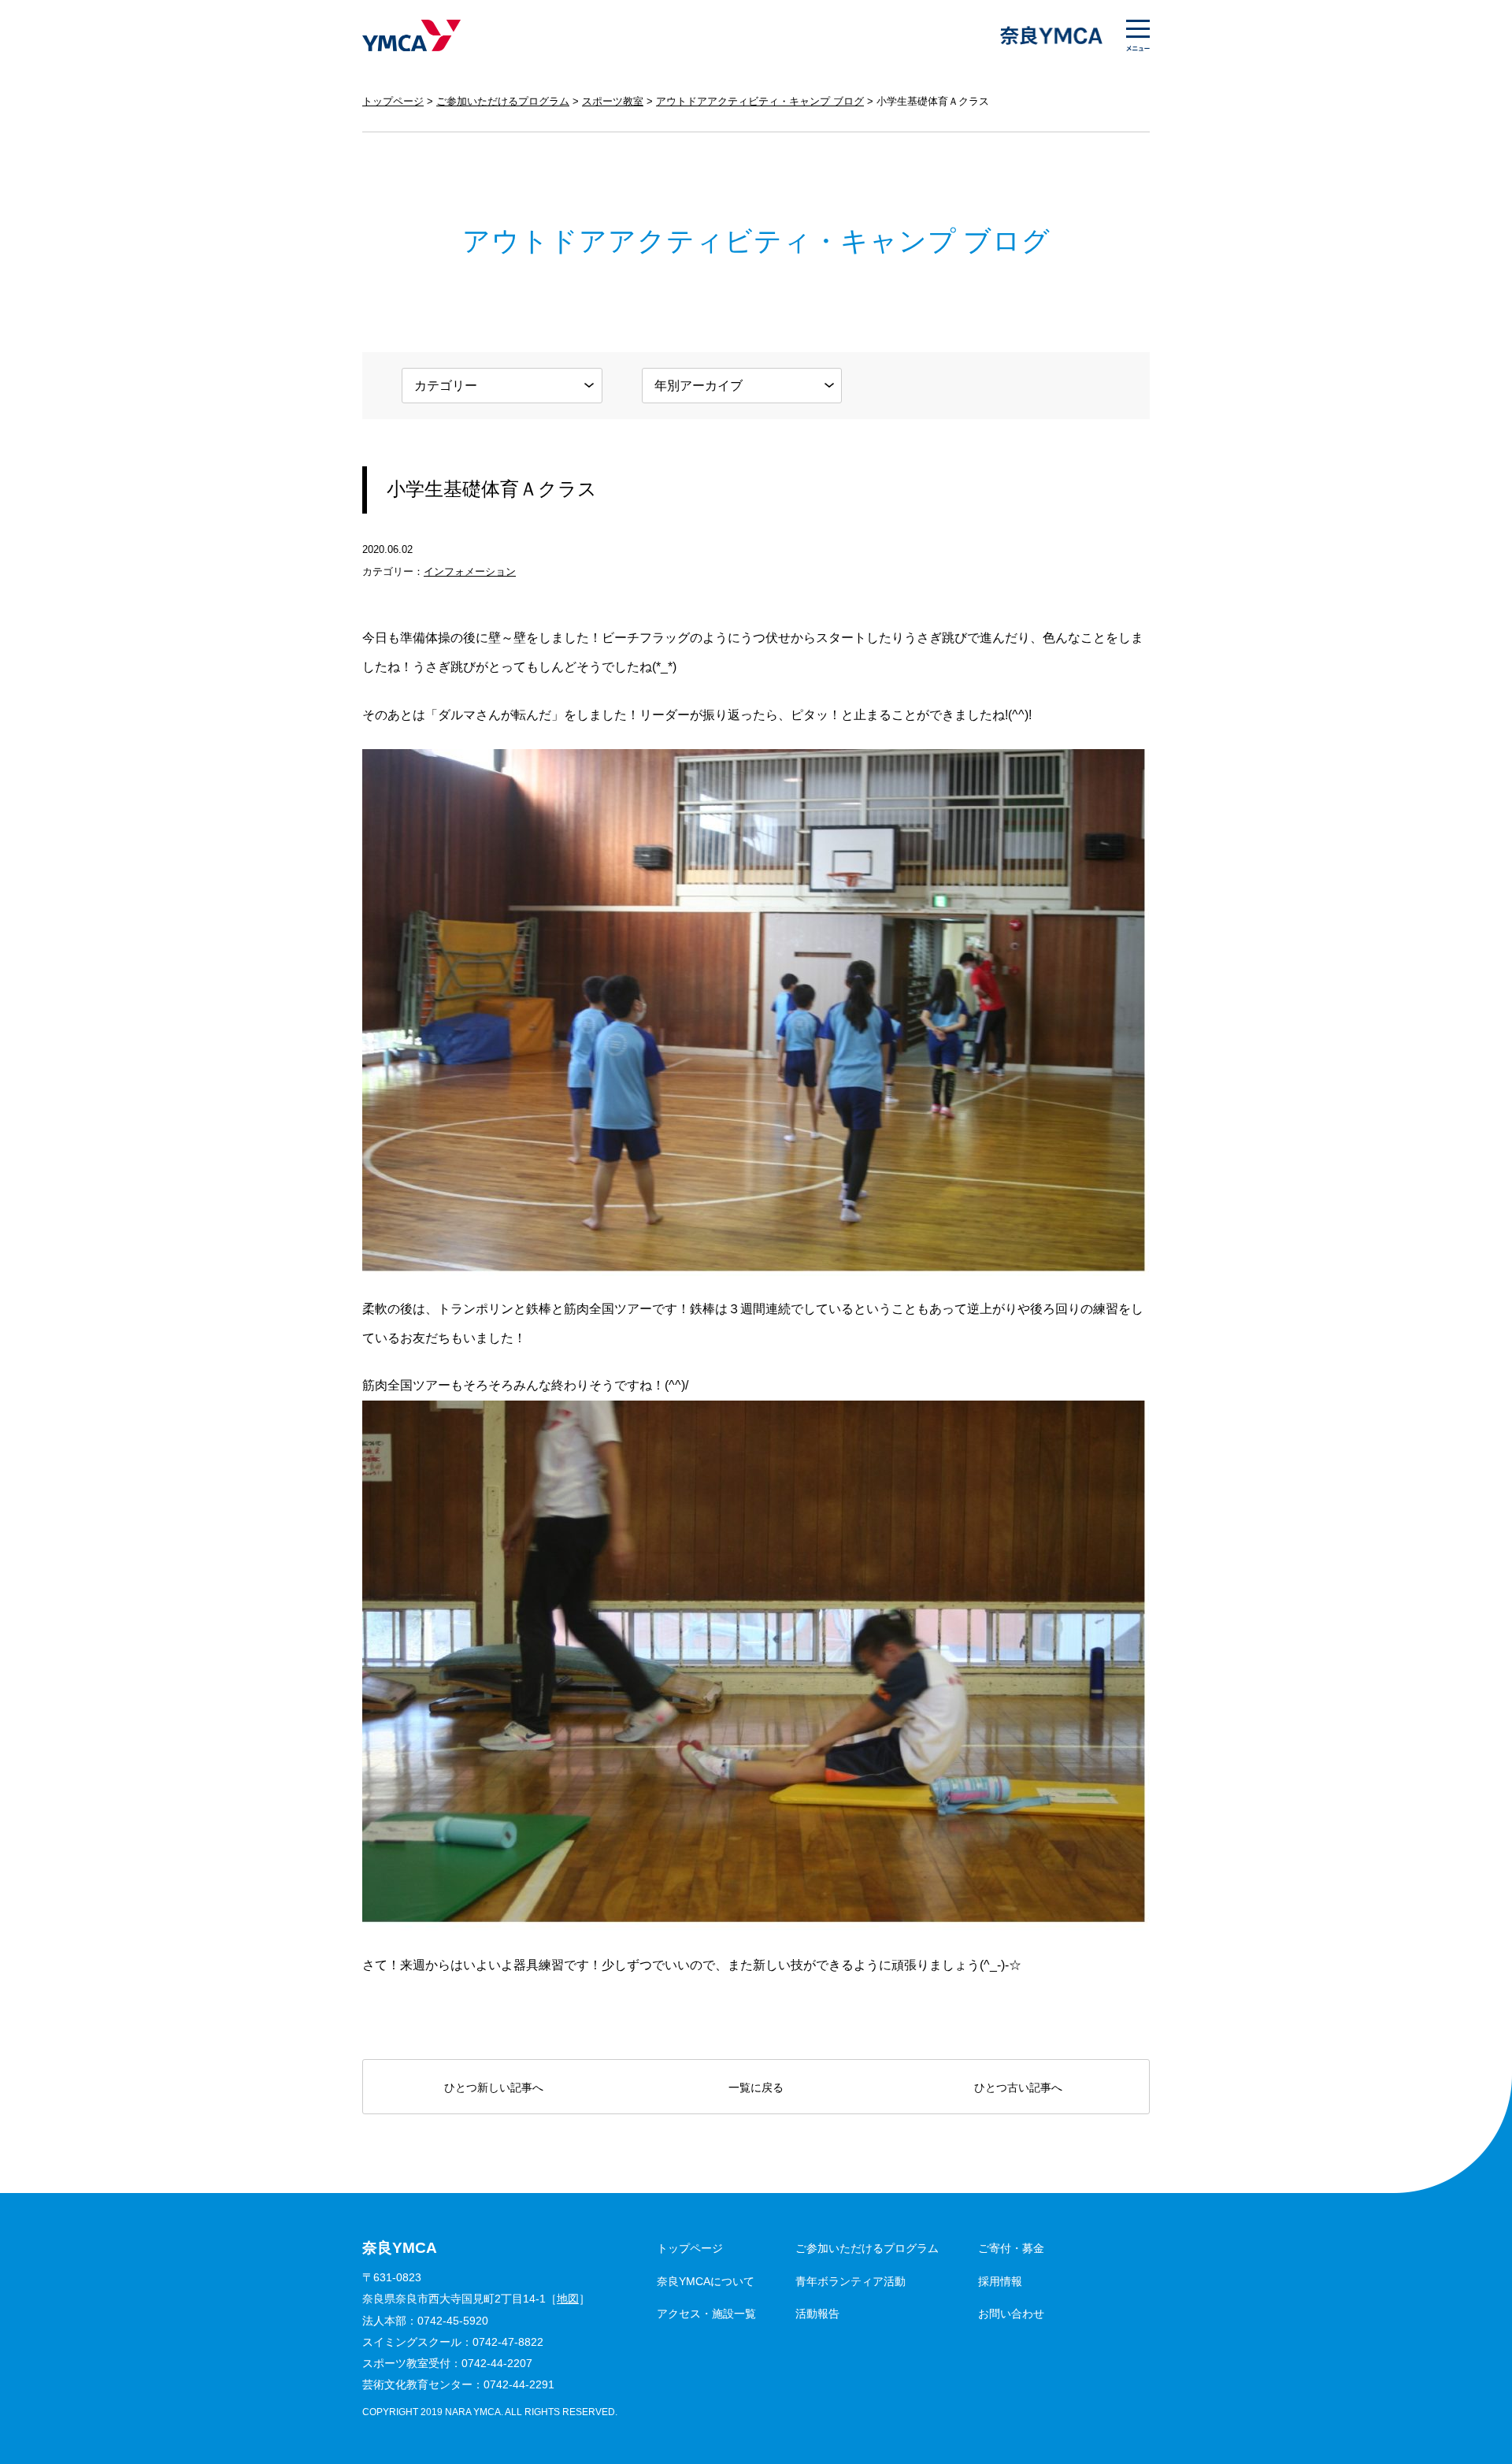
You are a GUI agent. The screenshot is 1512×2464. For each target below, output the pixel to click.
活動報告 (817, 2314)
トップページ (393, 101)
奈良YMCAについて (706, 2281)
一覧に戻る (756, 2087)
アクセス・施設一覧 (706, 2314)
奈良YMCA (411, 35)
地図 (568, 2299)
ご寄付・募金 (1011, 2248)
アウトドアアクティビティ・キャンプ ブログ (760, 101)
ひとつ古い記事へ (1018, 2087)
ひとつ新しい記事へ (494, 2087)
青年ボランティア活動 (850, 2281)
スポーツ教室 (613, 101)
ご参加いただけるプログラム (503, 101)
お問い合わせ (1011, 2314)
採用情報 (1000, 2281)
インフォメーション (470, 571)
